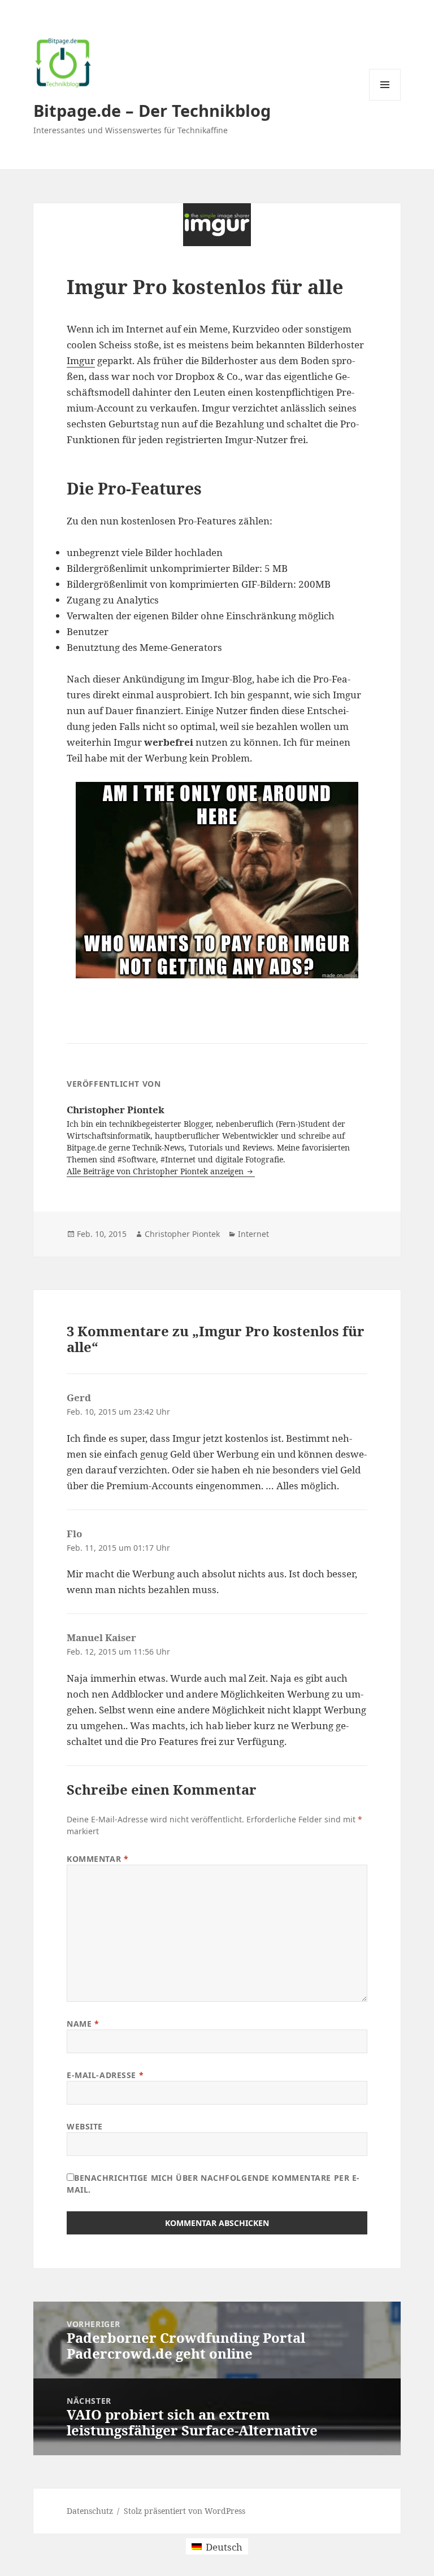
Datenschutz (90, 2511)
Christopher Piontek (182, 1234)
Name (83, 2024)
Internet (253, 1234)
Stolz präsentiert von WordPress (185, 2511)
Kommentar (97, 1859)
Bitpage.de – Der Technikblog (152, 110)
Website (85, 2126)
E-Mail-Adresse (105, 2075)
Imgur (81, 360)
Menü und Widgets (385, 100)
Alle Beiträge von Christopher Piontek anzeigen (156, 1171)
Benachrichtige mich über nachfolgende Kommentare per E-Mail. (213, 2184)
